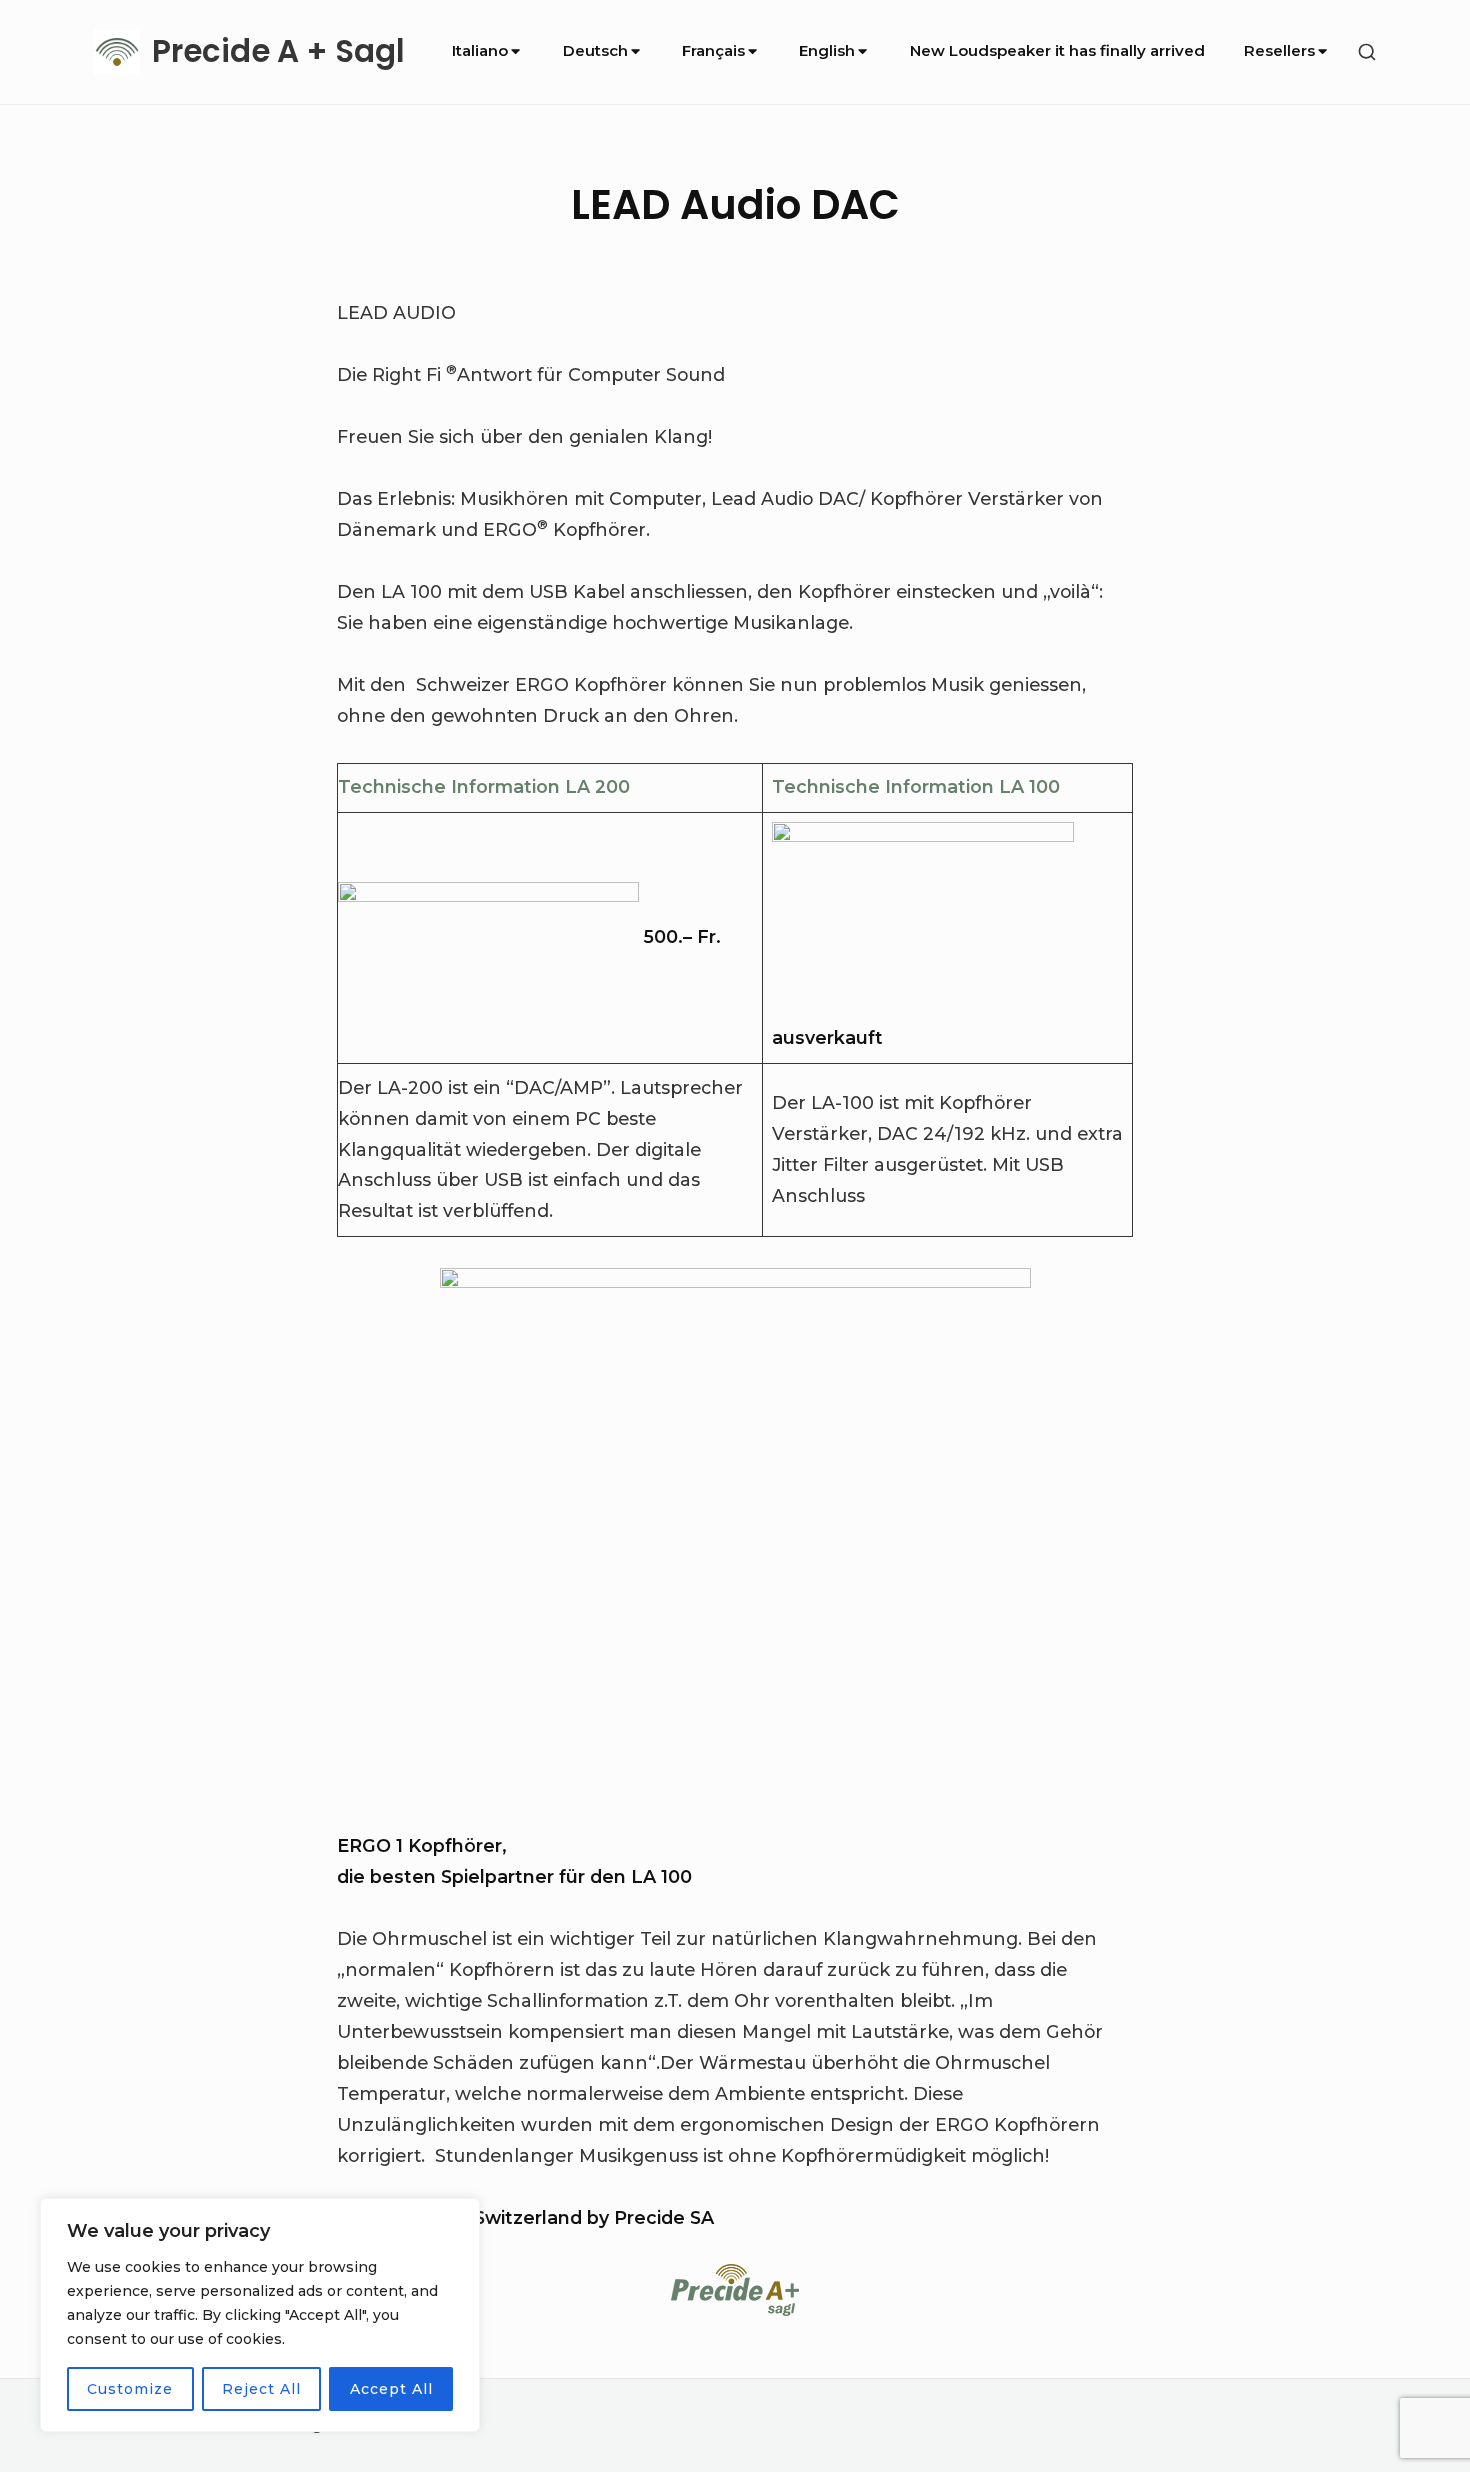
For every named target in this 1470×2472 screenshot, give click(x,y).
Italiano (480, 50)
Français (713, 50)
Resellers (1279, 50)
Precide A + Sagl (278, 52)
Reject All (261, 2389)
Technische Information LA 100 (916, 786)
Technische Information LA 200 (484, 786)
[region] (260, 2315)
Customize (130, 2389)
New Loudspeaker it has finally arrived (1057, 50)
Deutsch (595, 50)
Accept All (391, 2389)
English (827, 50)
